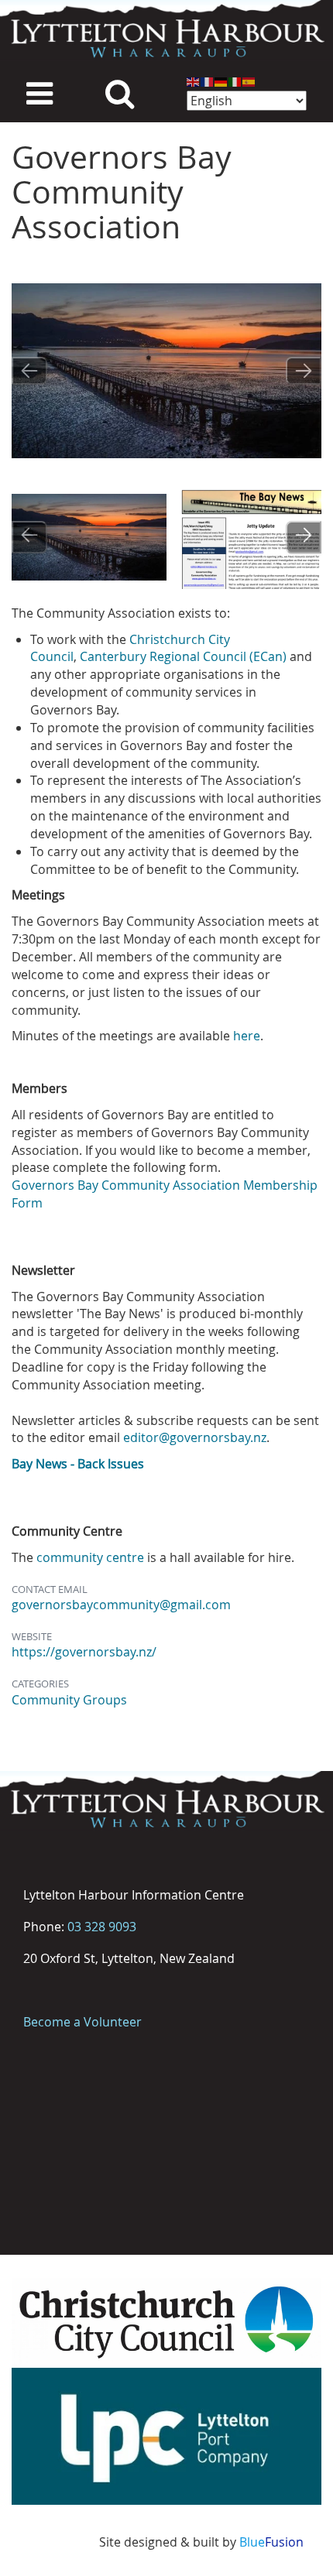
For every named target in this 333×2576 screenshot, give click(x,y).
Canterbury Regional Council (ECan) (183, 656)
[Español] (249, 81)
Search (120, 92)
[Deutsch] (221, 81)
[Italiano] (235, 81)
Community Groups (69, 1700)
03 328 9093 (102, 1927)
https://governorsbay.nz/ (84, 1652)
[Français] (208, 81)
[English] (194, 81)
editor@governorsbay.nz (195, 1437)
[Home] (166, 31)
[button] (89, 537)
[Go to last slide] (29, 371)
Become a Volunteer (82, 2022)
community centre (90, 1557)
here (247, 1036)
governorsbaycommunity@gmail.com (121, 1605)
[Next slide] (304, 371)
